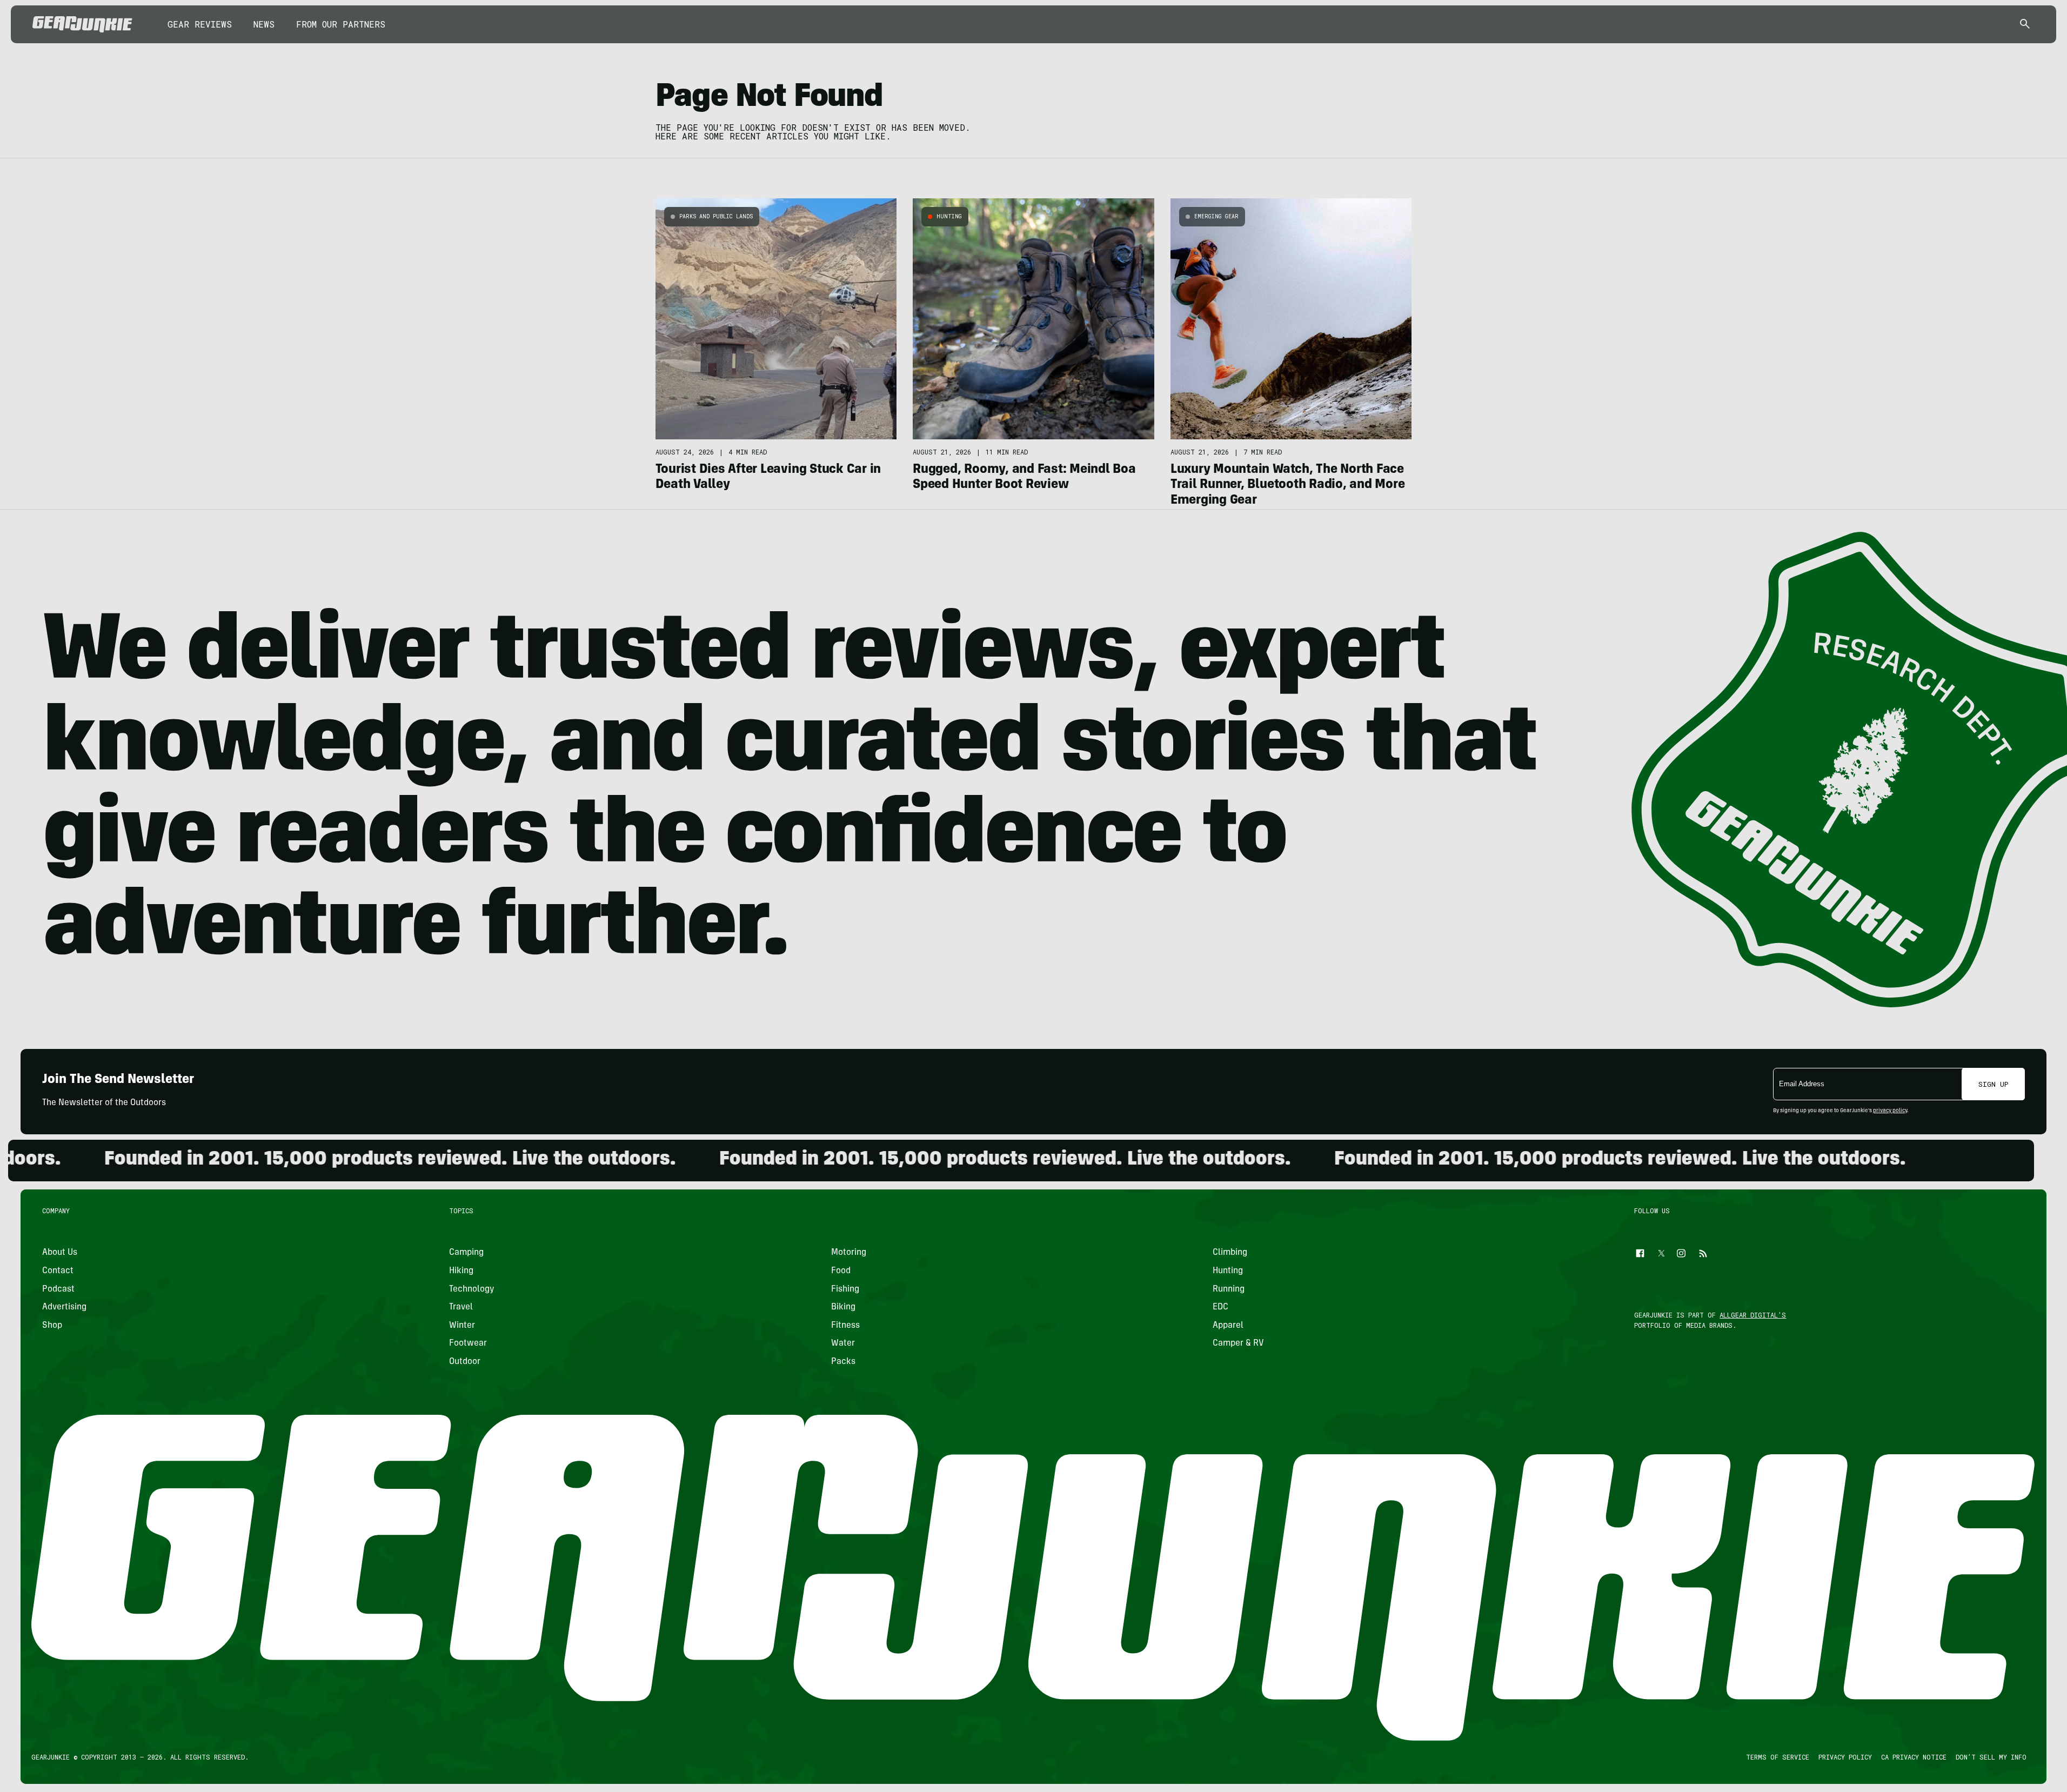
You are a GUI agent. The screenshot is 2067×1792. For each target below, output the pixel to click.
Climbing (1230, 1253)
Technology (472, 1289)
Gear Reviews (200, 24)
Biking (843, 1308)
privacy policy (1890, 1111)
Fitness (845, 1326)
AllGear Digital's (1753, 1315)
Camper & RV (1238, 1344)
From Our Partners (341, 24)
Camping (467, 1253)
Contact (58, 1271)
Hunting (949, 216)
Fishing (845, 1289)
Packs (843, 1362)
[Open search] (2025, 25)
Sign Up (1994, 1084)
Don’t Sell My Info (1991, 1757)
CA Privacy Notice (1914, 1757)
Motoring (849, 1253)
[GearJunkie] (82, 24)
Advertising (64, 1308)
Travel (461, 1308)
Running (1229, 1289)
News (264, 24)
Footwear (469, 1344)
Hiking (462, 1271)
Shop (52, 1326)
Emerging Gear (1216, 216)
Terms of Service (1778, 1757)
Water (843, 1344)
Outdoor (465, 1362)
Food (841, 1271)
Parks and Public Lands (716, 216)
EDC (1220, 1308)
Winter (463, 1326)
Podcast (58, 1289)
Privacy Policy (1845, 1757)
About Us (60, 1253)
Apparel (1228, 1326)
